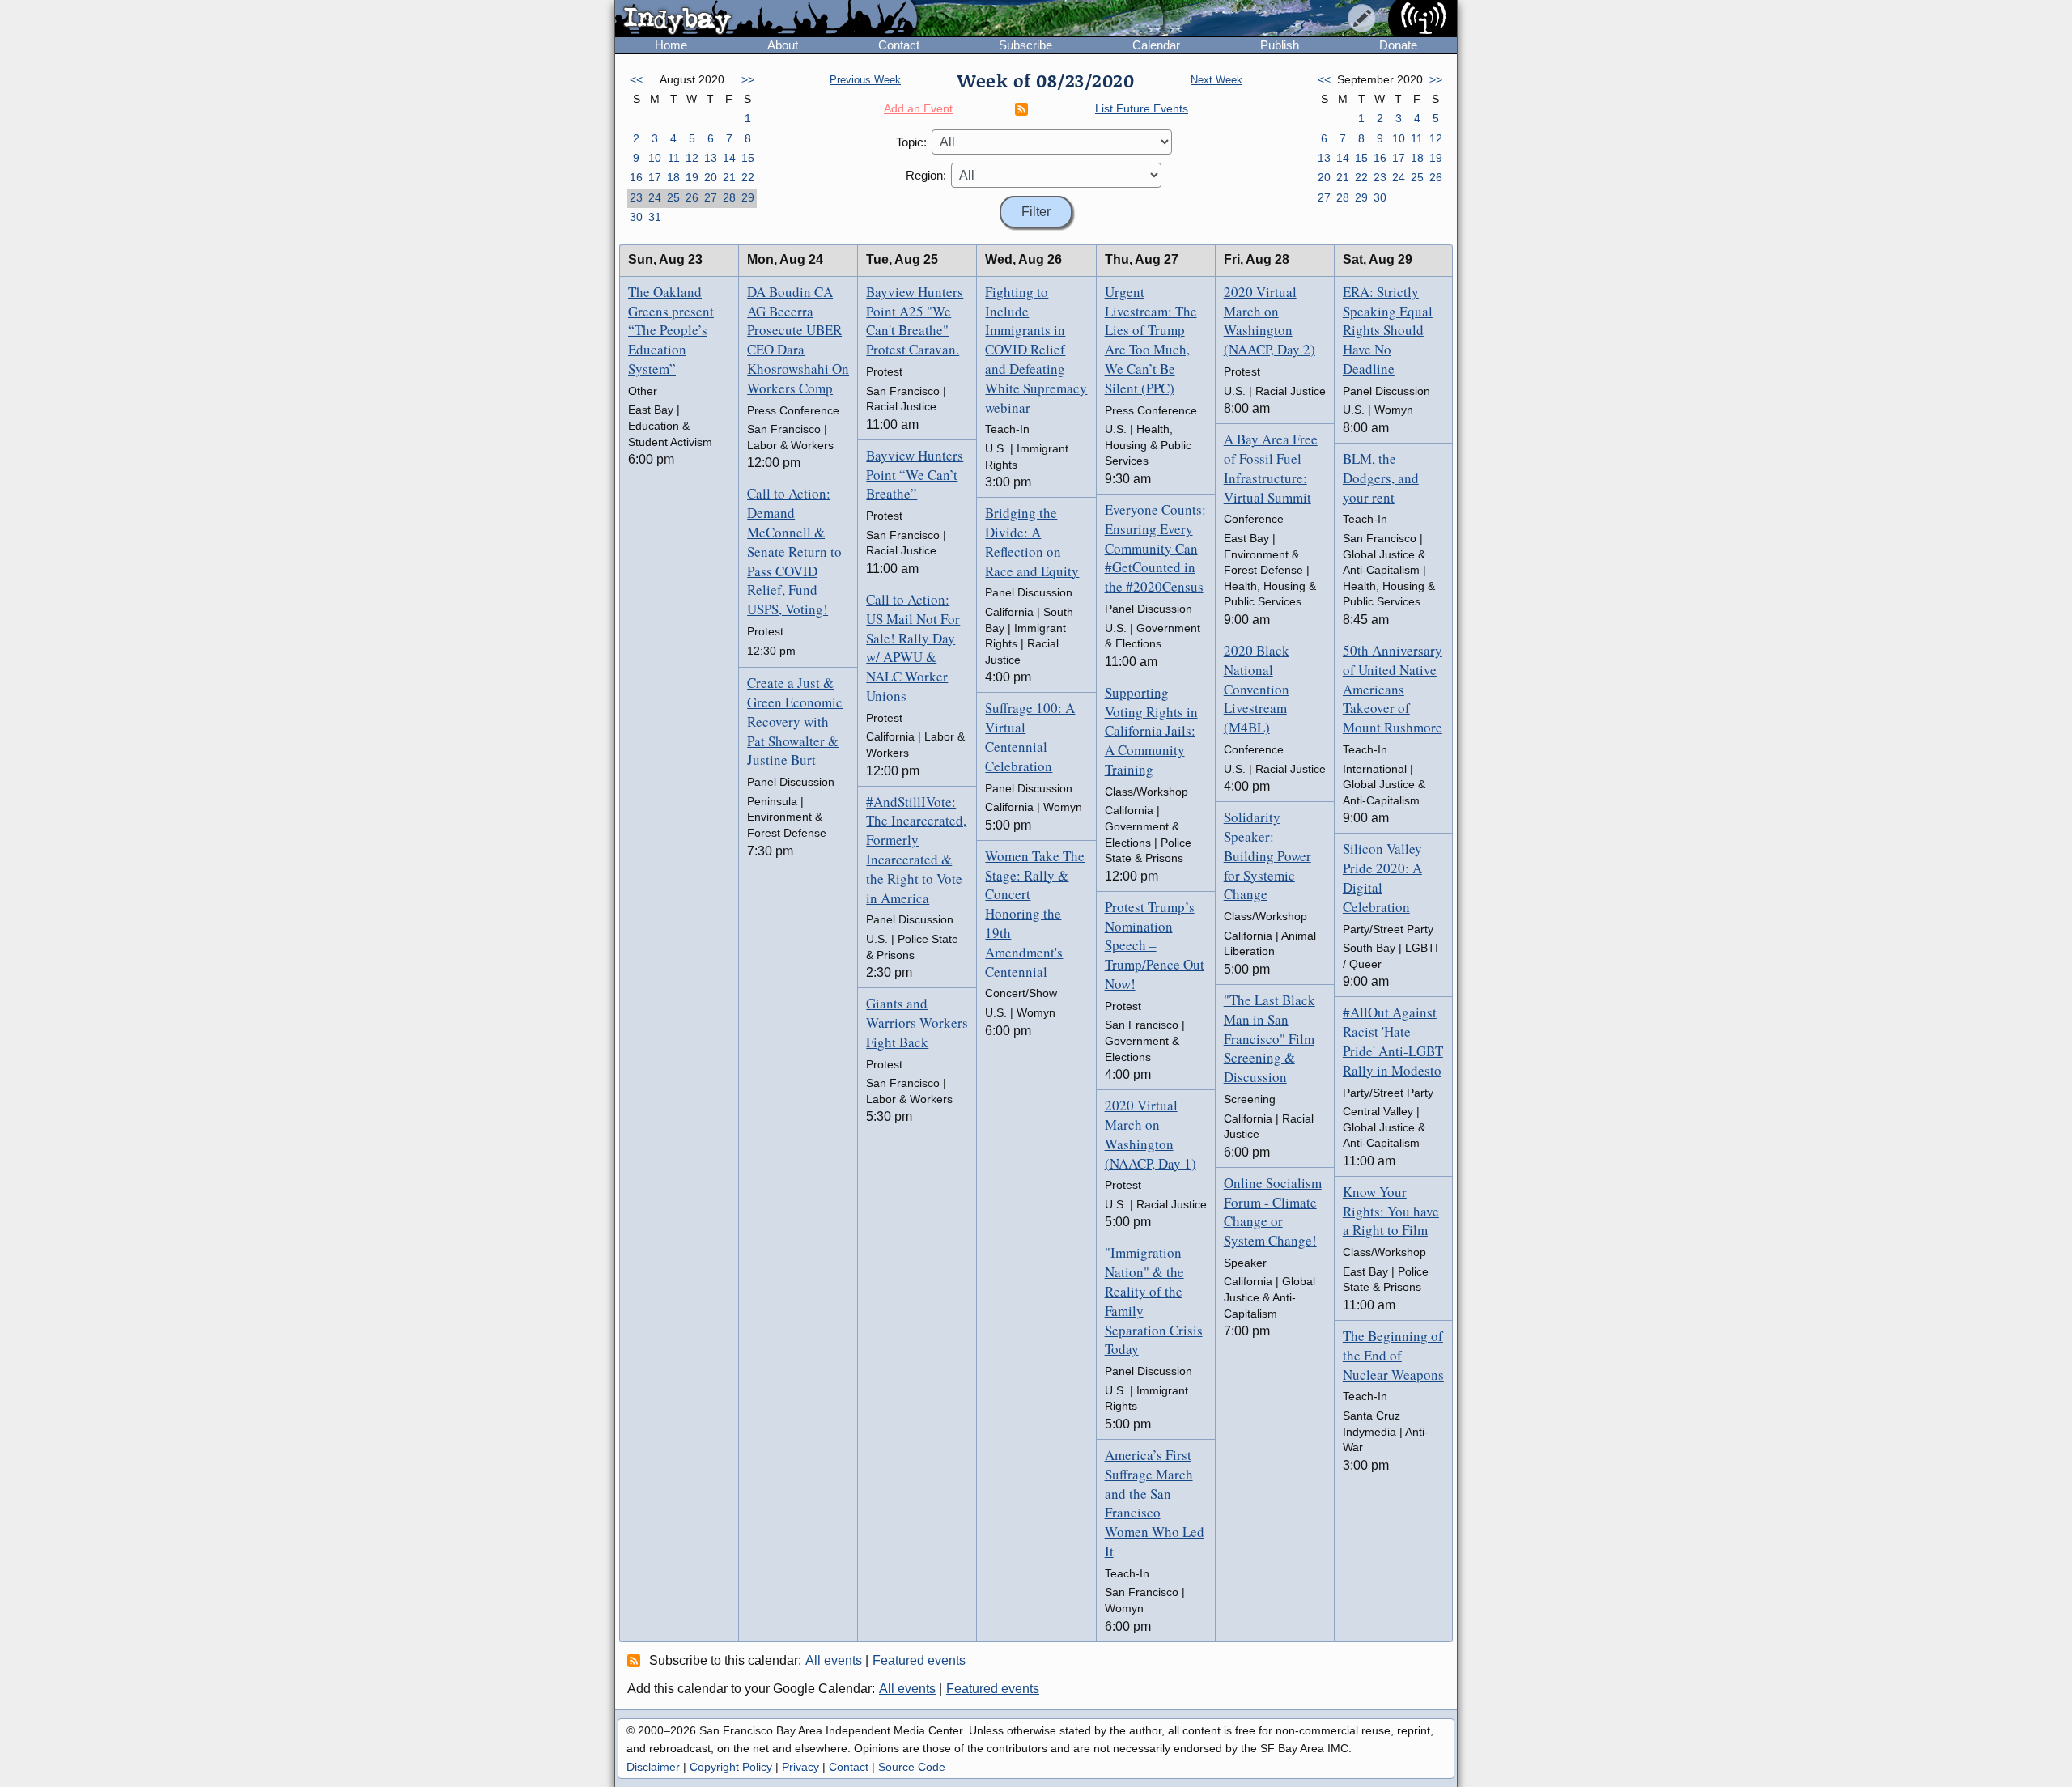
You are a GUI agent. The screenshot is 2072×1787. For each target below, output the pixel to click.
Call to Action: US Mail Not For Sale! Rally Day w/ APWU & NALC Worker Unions (913, 647)
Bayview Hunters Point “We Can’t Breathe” (915, 475)
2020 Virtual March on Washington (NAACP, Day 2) (1270, 320)
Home (671, 45)
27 (711, 197)
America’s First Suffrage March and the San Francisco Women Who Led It (1155, 1503)
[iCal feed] (636, 1660)
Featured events (919, 1660)
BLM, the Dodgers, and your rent (1381, 478)
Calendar (1156, 45)
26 (692, 197)
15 (748, 158)
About (783, 45)
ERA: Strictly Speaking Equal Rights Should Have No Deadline (1388, 330)
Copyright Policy (731, 1767)
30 (636, 217)
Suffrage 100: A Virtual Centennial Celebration (1030, 736)
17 (655, 177)
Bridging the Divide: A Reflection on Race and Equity (1032, 541)
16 (636, 177)
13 (711, 158)
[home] (766, 19)
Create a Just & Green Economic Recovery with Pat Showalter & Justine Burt (795, 721)
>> (748, 79)
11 (674, 158)
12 (692, 158)
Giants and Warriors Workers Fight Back (917, 1023)
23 (636, 197)
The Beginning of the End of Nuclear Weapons (1393, 1355)
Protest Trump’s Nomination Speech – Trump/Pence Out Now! (1155, 945)
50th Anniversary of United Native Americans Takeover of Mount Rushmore (1393, 689)
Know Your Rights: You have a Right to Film (1391, 1211)
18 (673, 177)
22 (748, 177)
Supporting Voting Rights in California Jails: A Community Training (1151, 731)
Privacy (800, 1767)
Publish (1280, 45)
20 (711, 177)
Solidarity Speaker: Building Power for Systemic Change (1267, 855)
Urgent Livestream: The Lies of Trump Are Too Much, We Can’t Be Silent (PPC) (1151, 340)
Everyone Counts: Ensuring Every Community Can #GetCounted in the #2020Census (1155, 548)
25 (673, 197)
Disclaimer (653, 1767)
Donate (1398, 45)
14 (729, 158)
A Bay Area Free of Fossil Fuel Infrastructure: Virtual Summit (1271, 468)
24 (655, 197)
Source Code (912, 1767)
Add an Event (918, 108)
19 (692, 177)
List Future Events (1142, 108)
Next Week (1216, 80)
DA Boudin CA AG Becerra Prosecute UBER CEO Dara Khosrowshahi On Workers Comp (798, 340)
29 (748, 197)
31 (655, 217)
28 (729, 197)
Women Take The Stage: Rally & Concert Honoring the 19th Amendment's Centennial (1035, 914)
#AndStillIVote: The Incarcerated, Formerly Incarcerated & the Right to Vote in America (916, 850)
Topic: (911, 142)
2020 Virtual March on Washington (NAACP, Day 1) (1151, 1134)
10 (655, 158)
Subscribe (1025, 45)
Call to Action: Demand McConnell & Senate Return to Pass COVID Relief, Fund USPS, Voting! (794, 551)
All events (834, 1660)
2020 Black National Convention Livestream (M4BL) (1257, 689)
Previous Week (865, 80)
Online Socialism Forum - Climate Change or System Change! (1273, 1212)
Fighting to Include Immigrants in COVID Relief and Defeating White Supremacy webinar (1036, 350)
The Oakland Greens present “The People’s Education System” (671, 330)
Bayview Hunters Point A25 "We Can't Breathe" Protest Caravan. (915, 320)
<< (636, 79)
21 (729, 177)
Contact (899, 45)
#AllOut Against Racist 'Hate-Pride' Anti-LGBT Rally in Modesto (1393, 1041)
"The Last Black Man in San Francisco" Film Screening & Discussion (1270, 1038)
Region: (926, 175)
